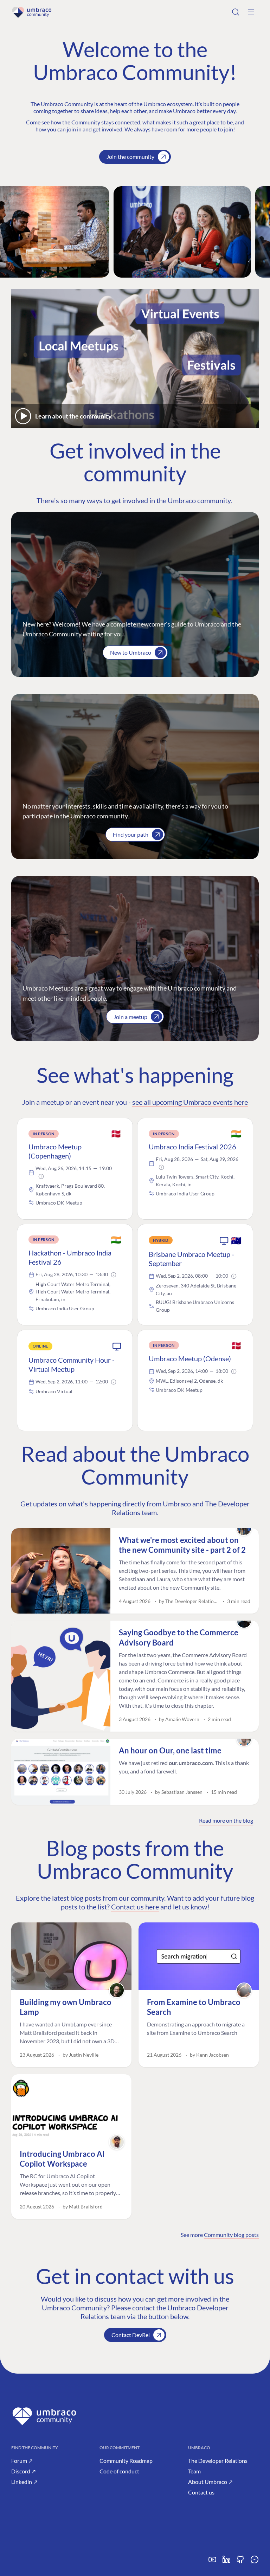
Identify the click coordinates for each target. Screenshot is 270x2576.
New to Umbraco (131, 652)
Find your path (131, 834)
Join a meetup (130, 1017)
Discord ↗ (24, 2471)
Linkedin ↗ (24, 2482)
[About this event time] (41, 1176)
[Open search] (236, 12)
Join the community (130, 157)
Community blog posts (231, 2235)
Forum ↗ (22, 2461)
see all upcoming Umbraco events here (190, 1102)
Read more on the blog (226, 1820)
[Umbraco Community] (32, 12)
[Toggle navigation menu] (251, 12)
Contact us (201, 2492)
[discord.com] (255, 2562)
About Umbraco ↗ (210, 2482)
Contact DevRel (131, 2335)
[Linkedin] (226, 2562)
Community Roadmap (126, 2461)
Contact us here (135, 1907)
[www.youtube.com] (212, 2562)
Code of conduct (119, 2471)
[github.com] (240, 2562)
